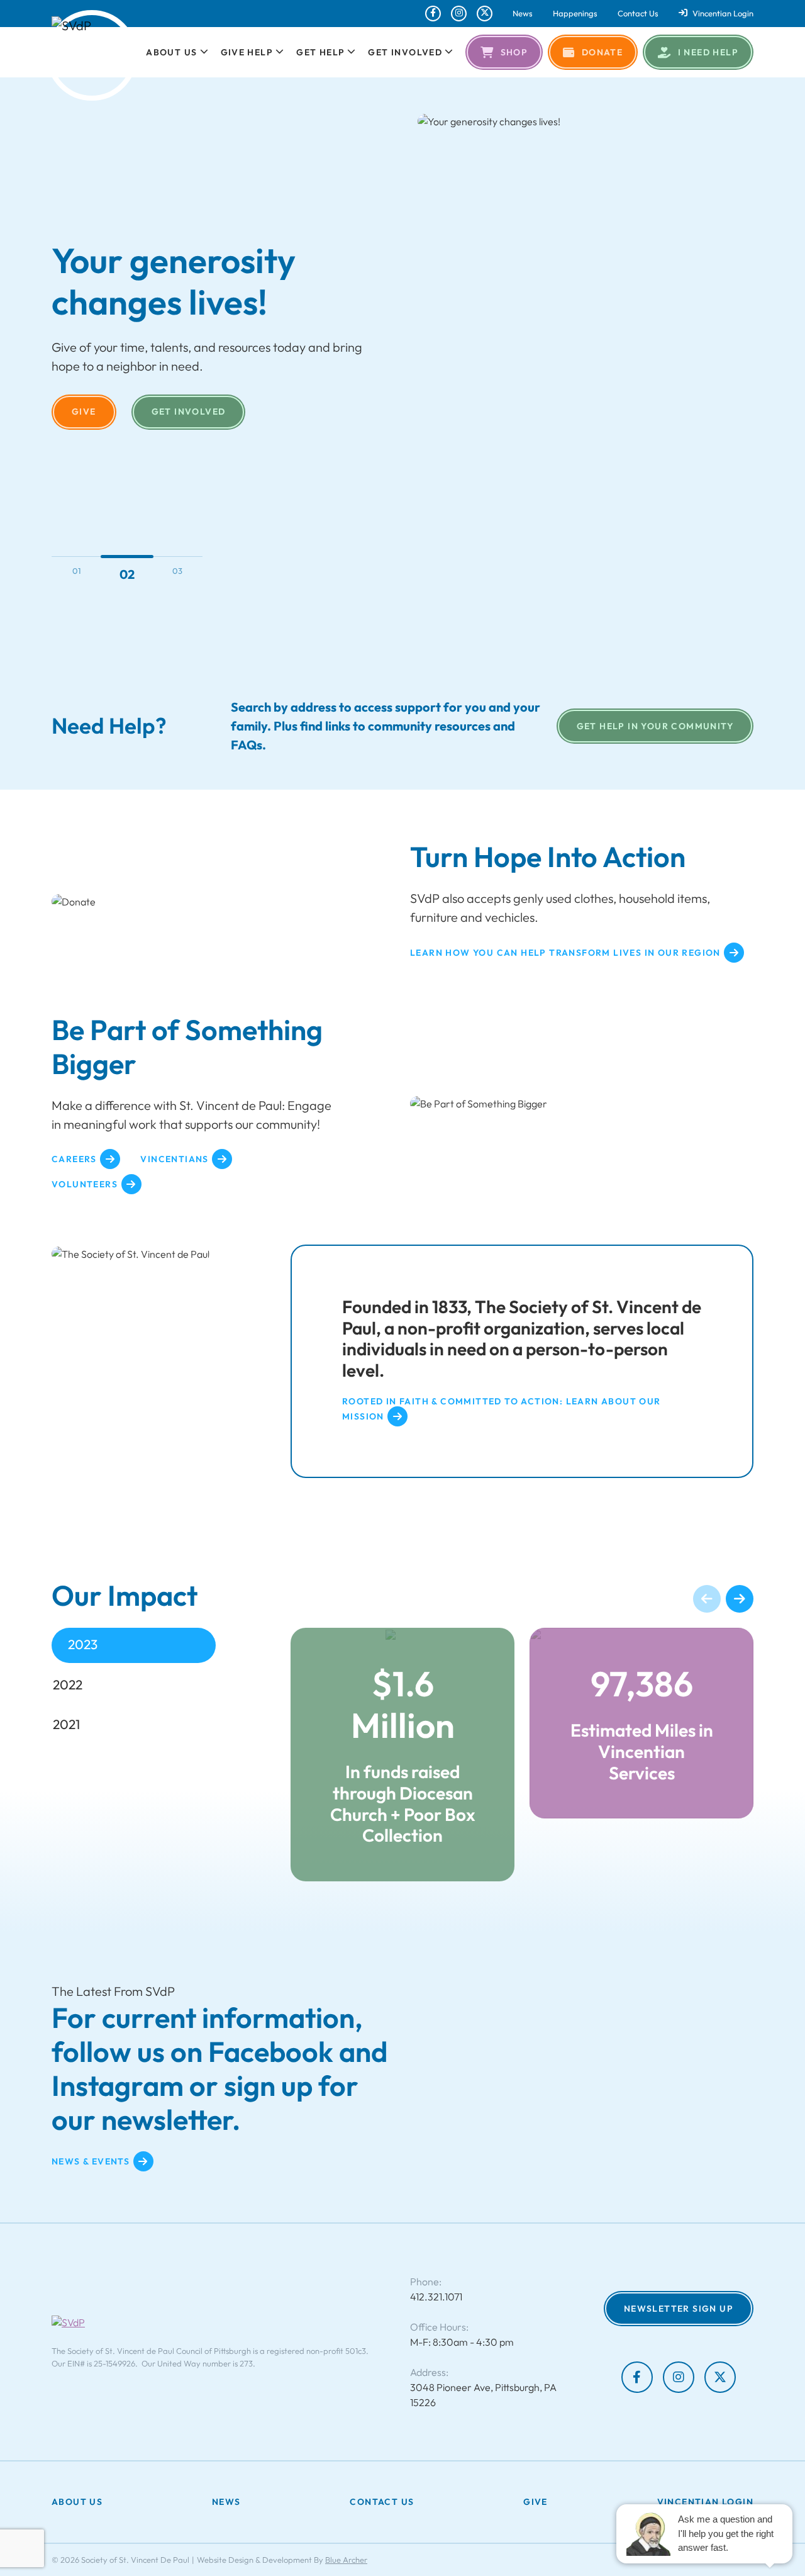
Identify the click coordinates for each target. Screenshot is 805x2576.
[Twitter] (485, 14)
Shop (514, 52)
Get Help (320, 52)
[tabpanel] (522, 1754)
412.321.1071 (436, 2297)
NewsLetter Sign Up (679, 2309)
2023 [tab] (83, 1644)
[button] (203, 52)
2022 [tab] (68, 1684)
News (523, 14)
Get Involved (405, 52)
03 (177, 571)
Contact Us (638, 14)
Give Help (247, 52)
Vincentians (174, 1159)
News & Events (91, 2161)
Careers (74, 1159)
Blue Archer (346, 2560)
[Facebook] (433, 14)
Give (84, 412)
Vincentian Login (723, 14)
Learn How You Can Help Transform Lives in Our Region (565, 953)
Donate (602, 52)
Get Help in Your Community (655, 726)
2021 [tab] (66, 1724)
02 (127, 574)
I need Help (708, 52)
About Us (171, 52)
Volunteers (85, 1184)
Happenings (575, 14)
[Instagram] (459, 14)
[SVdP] (92, 55)
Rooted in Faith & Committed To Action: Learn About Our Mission (502, 1409)
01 (77, 571)
